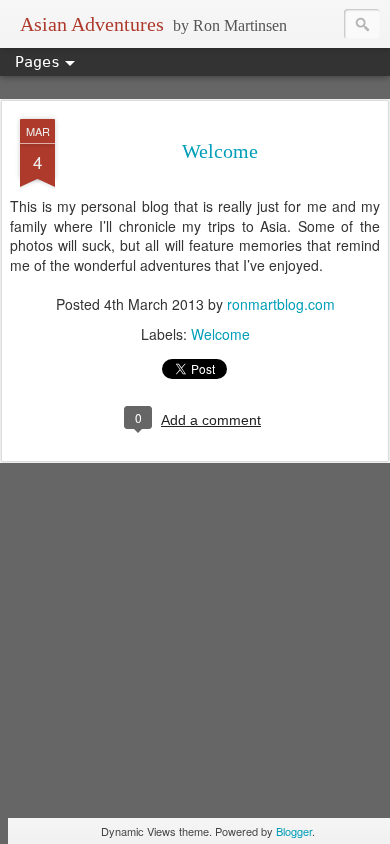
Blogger (294, 831)
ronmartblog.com (281, 304)
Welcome (220, 151)
